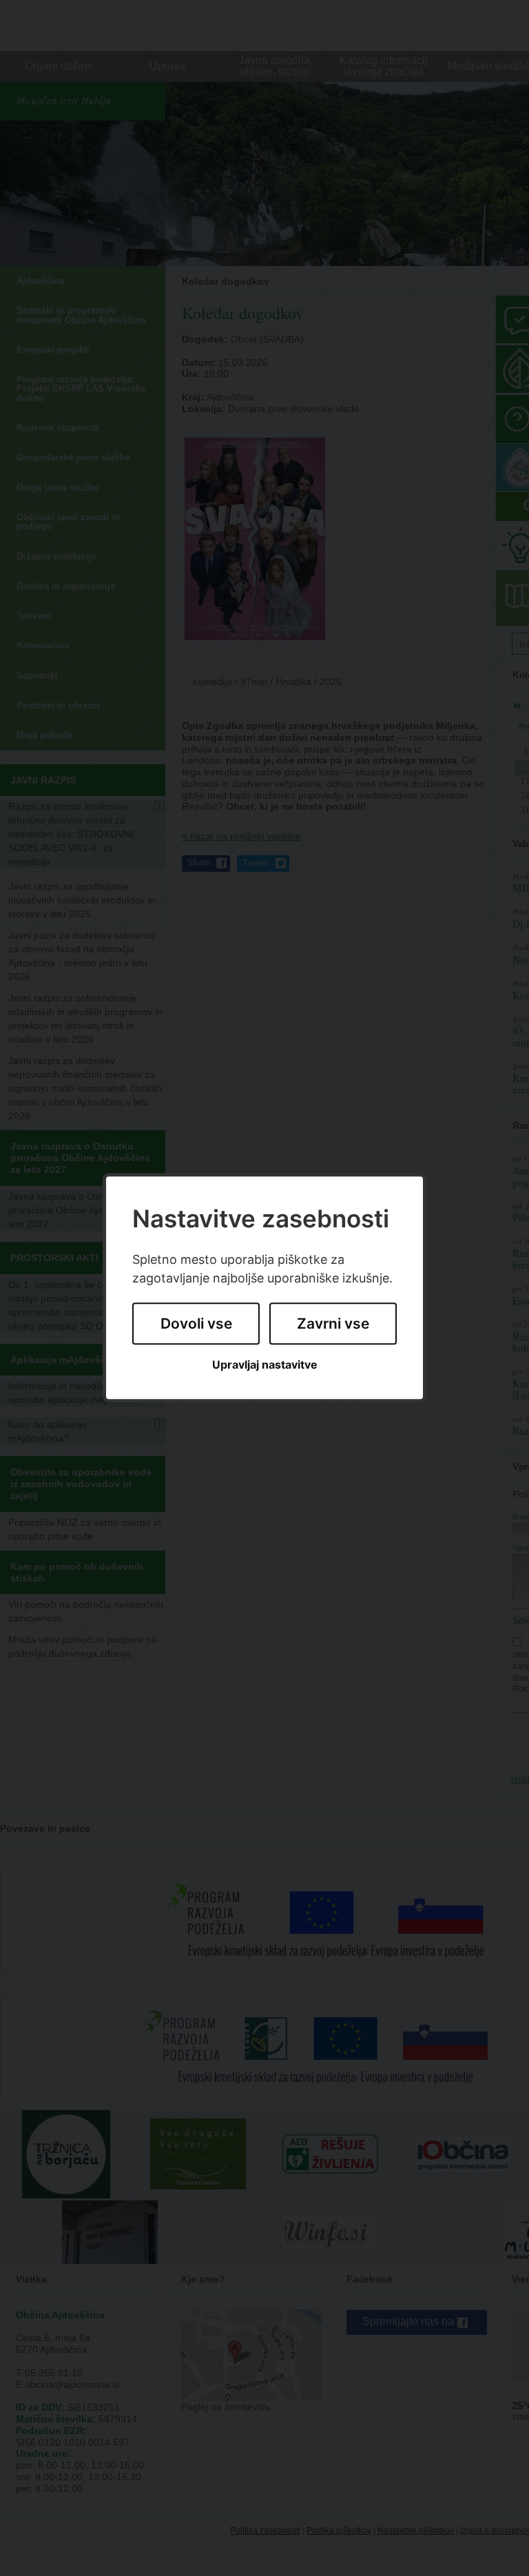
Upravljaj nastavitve (265, 1365)
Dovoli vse (196, 1323)
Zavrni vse (333, 1323)
